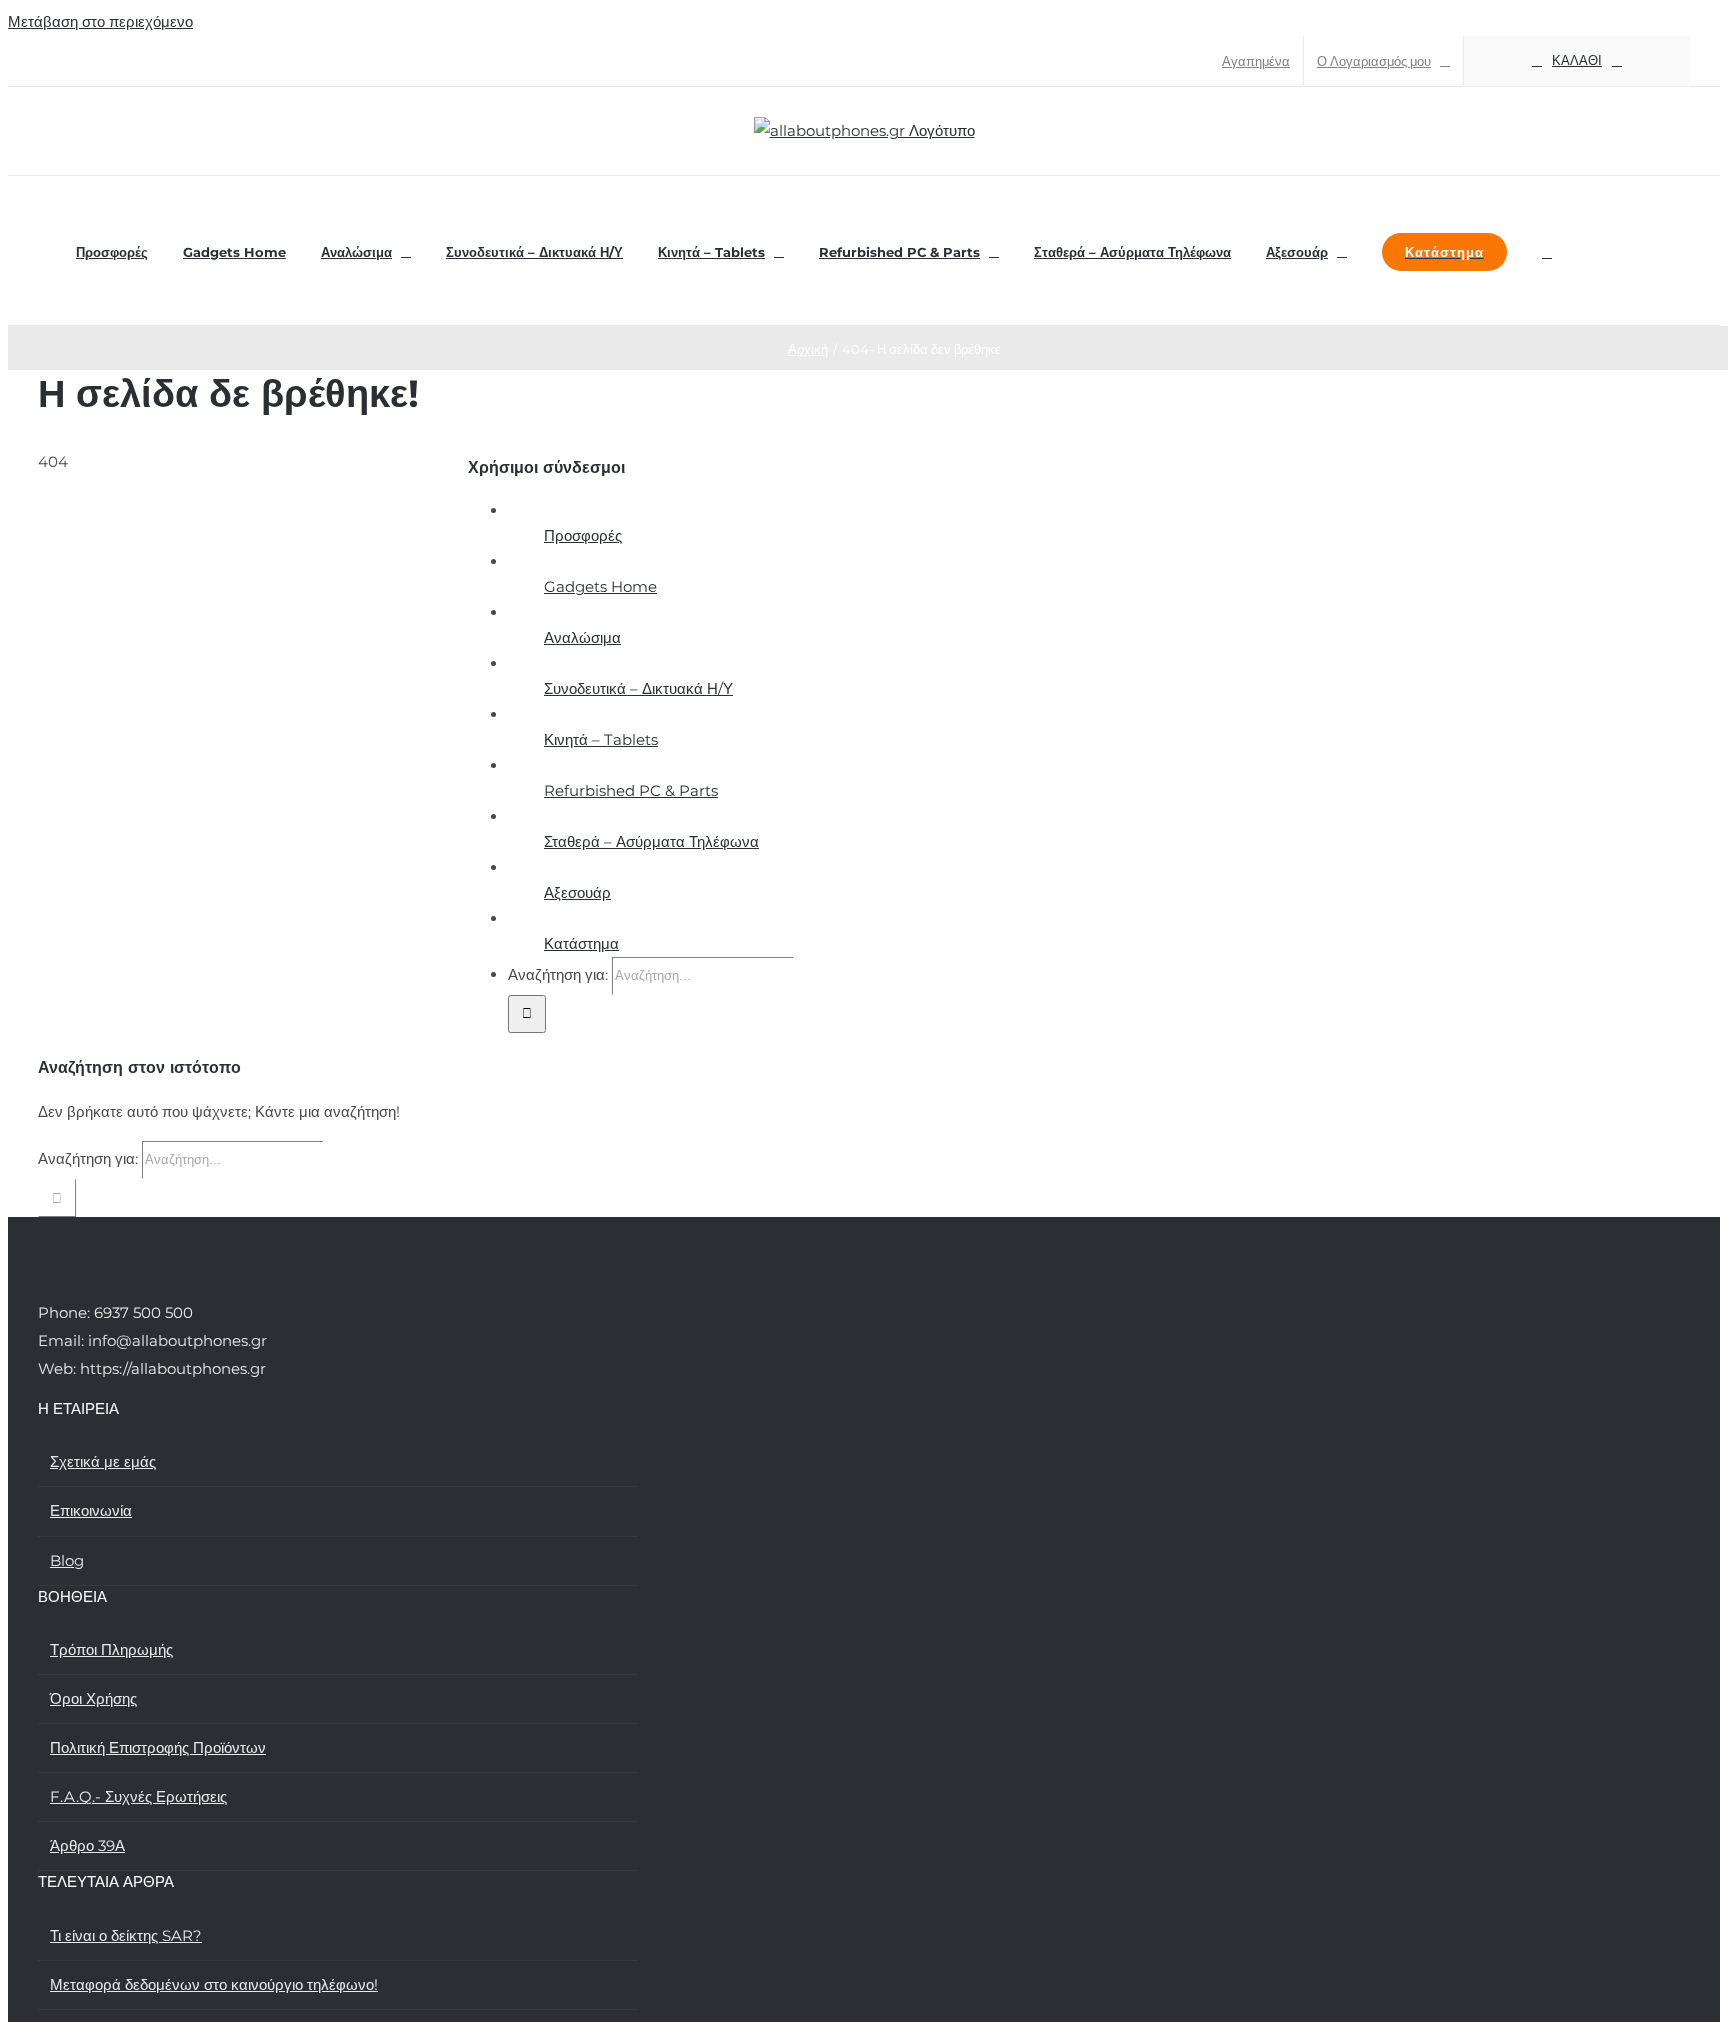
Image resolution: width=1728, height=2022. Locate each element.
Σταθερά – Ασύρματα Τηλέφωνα (651, 841)
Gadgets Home (600, 586)
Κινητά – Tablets (601, 739)
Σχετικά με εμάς (103, 1461)
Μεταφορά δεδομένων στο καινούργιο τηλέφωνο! (214, 1984)
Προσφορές (583, 535)
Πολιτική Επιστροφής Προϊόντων (158, 1747)
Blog (67, 1560)
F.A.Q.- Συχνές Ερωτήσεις (138, 1796)
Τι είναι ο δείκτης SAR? (126, 1935)
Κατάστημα (581, 943)
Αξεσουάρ (577, 892)
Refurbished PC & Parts (631, 790)
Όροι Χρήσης (93, 1698)
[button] (1547, 250)
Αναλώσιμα (582, 637)
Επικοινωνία (91, 1510)
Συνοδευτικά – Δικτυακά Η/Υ (638, 688)
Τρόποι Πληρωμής (111, 1649)
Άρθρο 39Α (87, 1845)
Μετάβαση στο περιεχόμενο (100, 21)
